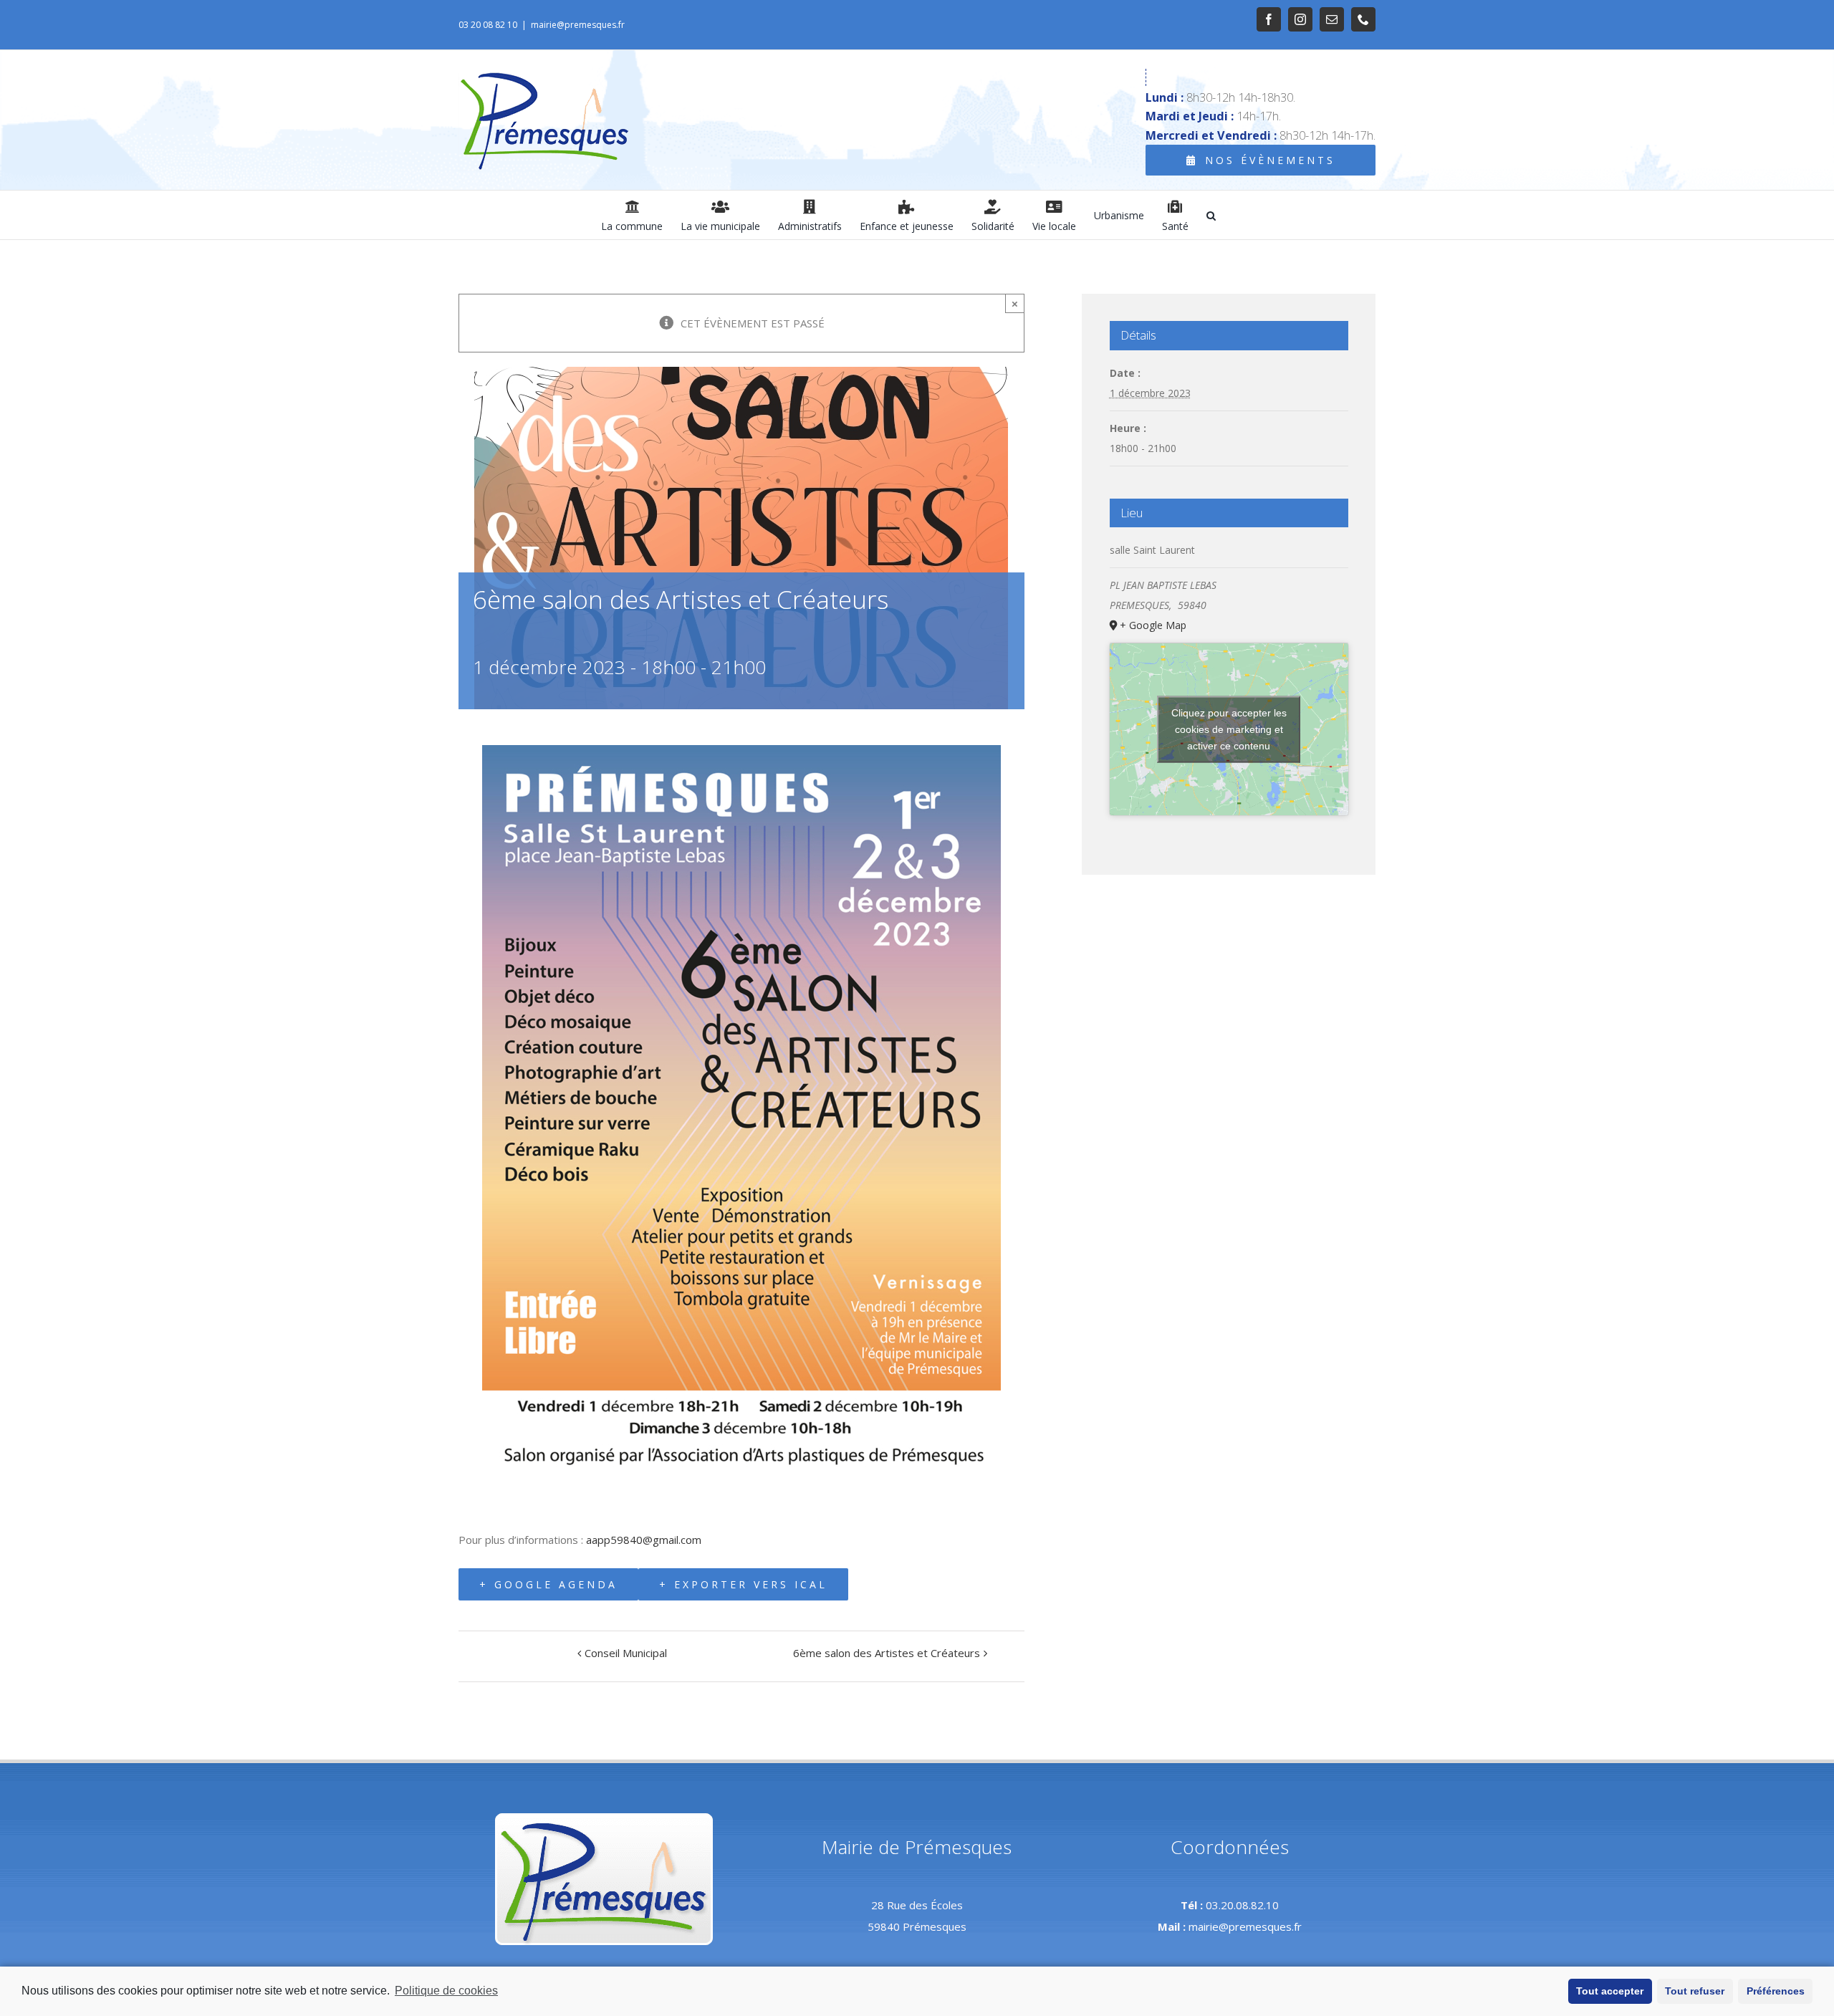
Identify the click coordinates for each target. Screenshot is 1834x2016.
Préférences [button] (1776, 1991)
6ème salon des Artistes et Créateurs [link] (887, 1653)
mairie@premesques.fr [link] (578, 25)
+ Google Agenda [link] (548, 1584)
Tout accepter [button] (1610, 1991)
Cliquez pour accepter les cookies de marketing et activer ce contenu (1229, 729)
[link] (1269, 19)
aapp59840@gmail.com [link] (644, 1540)
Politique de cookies (446, 1991)
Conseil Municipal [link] (626, 1653)
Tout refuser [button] (1695, 1991)
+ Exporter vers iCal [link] (743, 1584)
